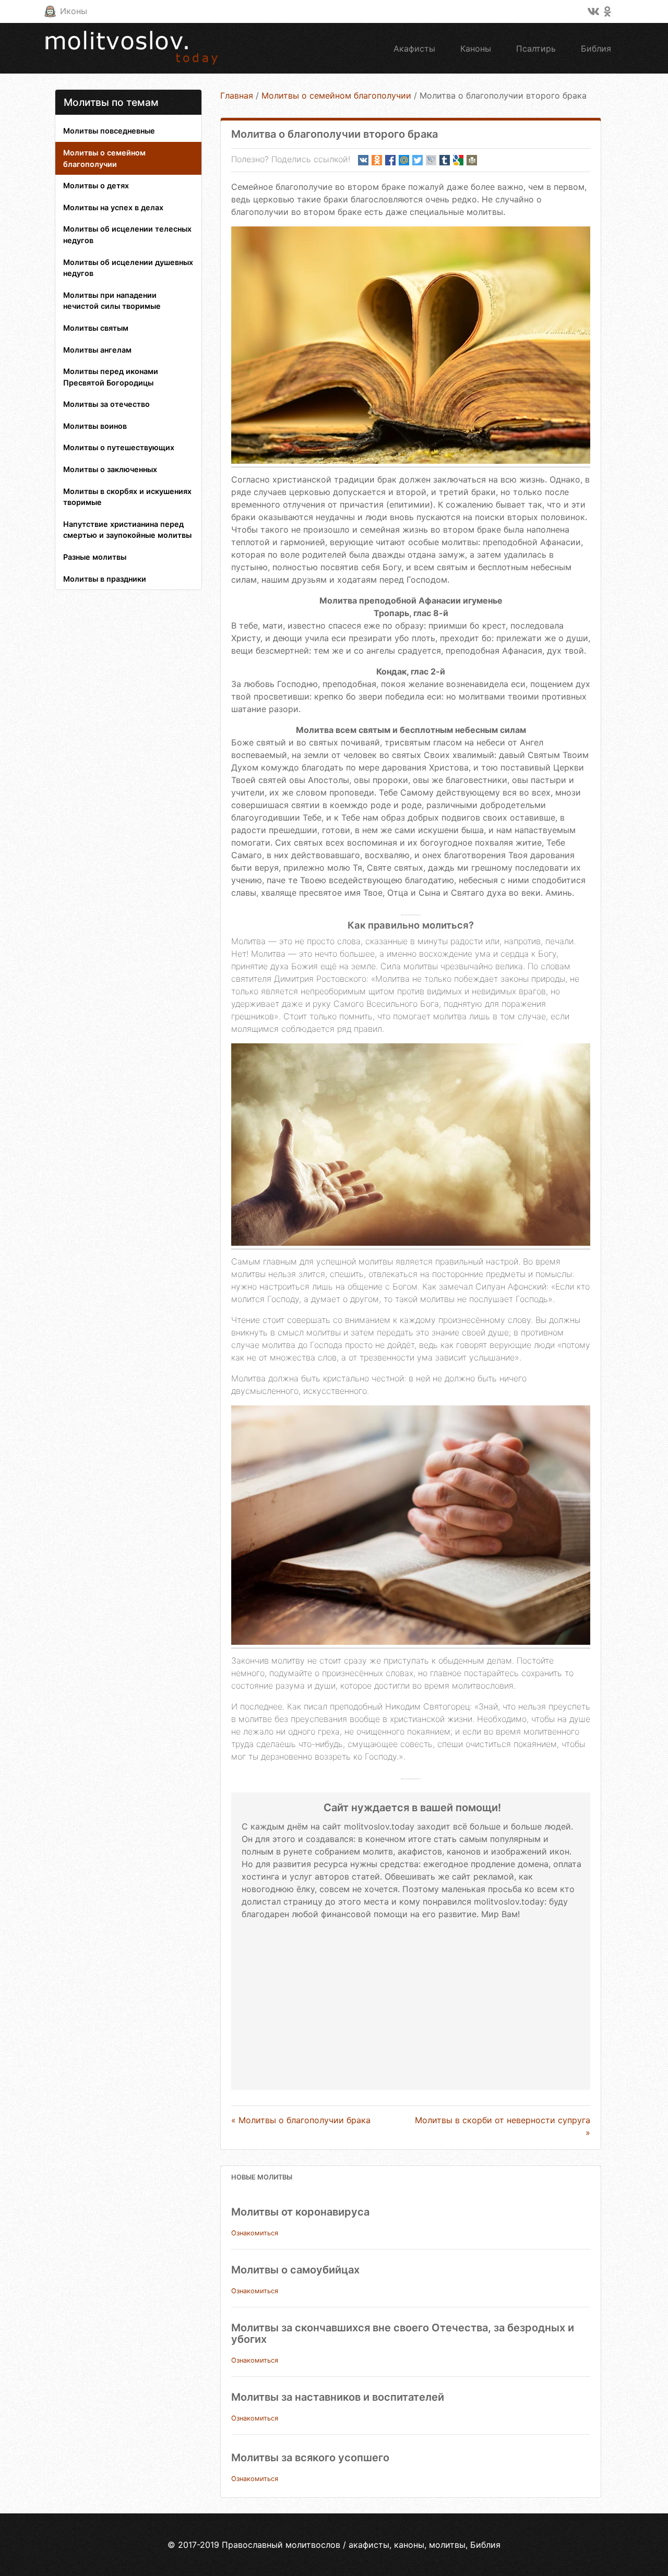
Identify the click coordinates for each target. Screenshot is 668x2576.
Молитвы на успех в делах (113, 207)
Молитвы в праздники (105, 579)
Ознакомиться (255, 2233)
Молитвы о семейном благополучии (104, 158)
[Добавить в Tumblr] (445, 160)
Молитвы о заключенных (110, 469)
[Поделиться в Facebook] (390, 160)
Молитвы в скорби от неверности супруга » (503, 2126)
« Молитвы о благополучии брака (301, 2120)
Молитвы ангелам (97, 350)
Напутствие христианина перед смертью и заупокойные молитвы (127, 530)
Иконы (74, 11)
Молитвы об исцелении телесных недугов (127, 234)
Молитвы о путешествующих (119, 447)
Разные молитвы (95, 557)
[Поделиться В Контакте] (363, 160)
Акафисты (414, 49)
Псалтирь (536, 49)
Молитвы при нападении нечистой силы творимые (112, 301)
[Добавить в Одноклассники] (377, 160)
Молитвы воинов (95, 426)
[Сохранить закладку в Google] (458, 160)
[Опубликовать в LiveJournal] (431, 160)
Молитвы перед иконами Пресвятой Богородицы (111, 377)
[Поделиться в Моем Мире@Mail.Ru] (404, 160)
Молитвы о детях (96, 185)
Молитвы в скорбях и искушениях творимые (127, 497)
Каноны (476, 49)
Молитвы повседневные (109, 131)
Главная (237, 95)
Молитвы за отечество (106, 404)
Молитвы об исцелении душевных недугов (128, 268)
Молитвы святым (96, 328)
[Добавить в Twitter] (417, 160)
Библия (596, 49)
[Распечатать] (472, 160)
